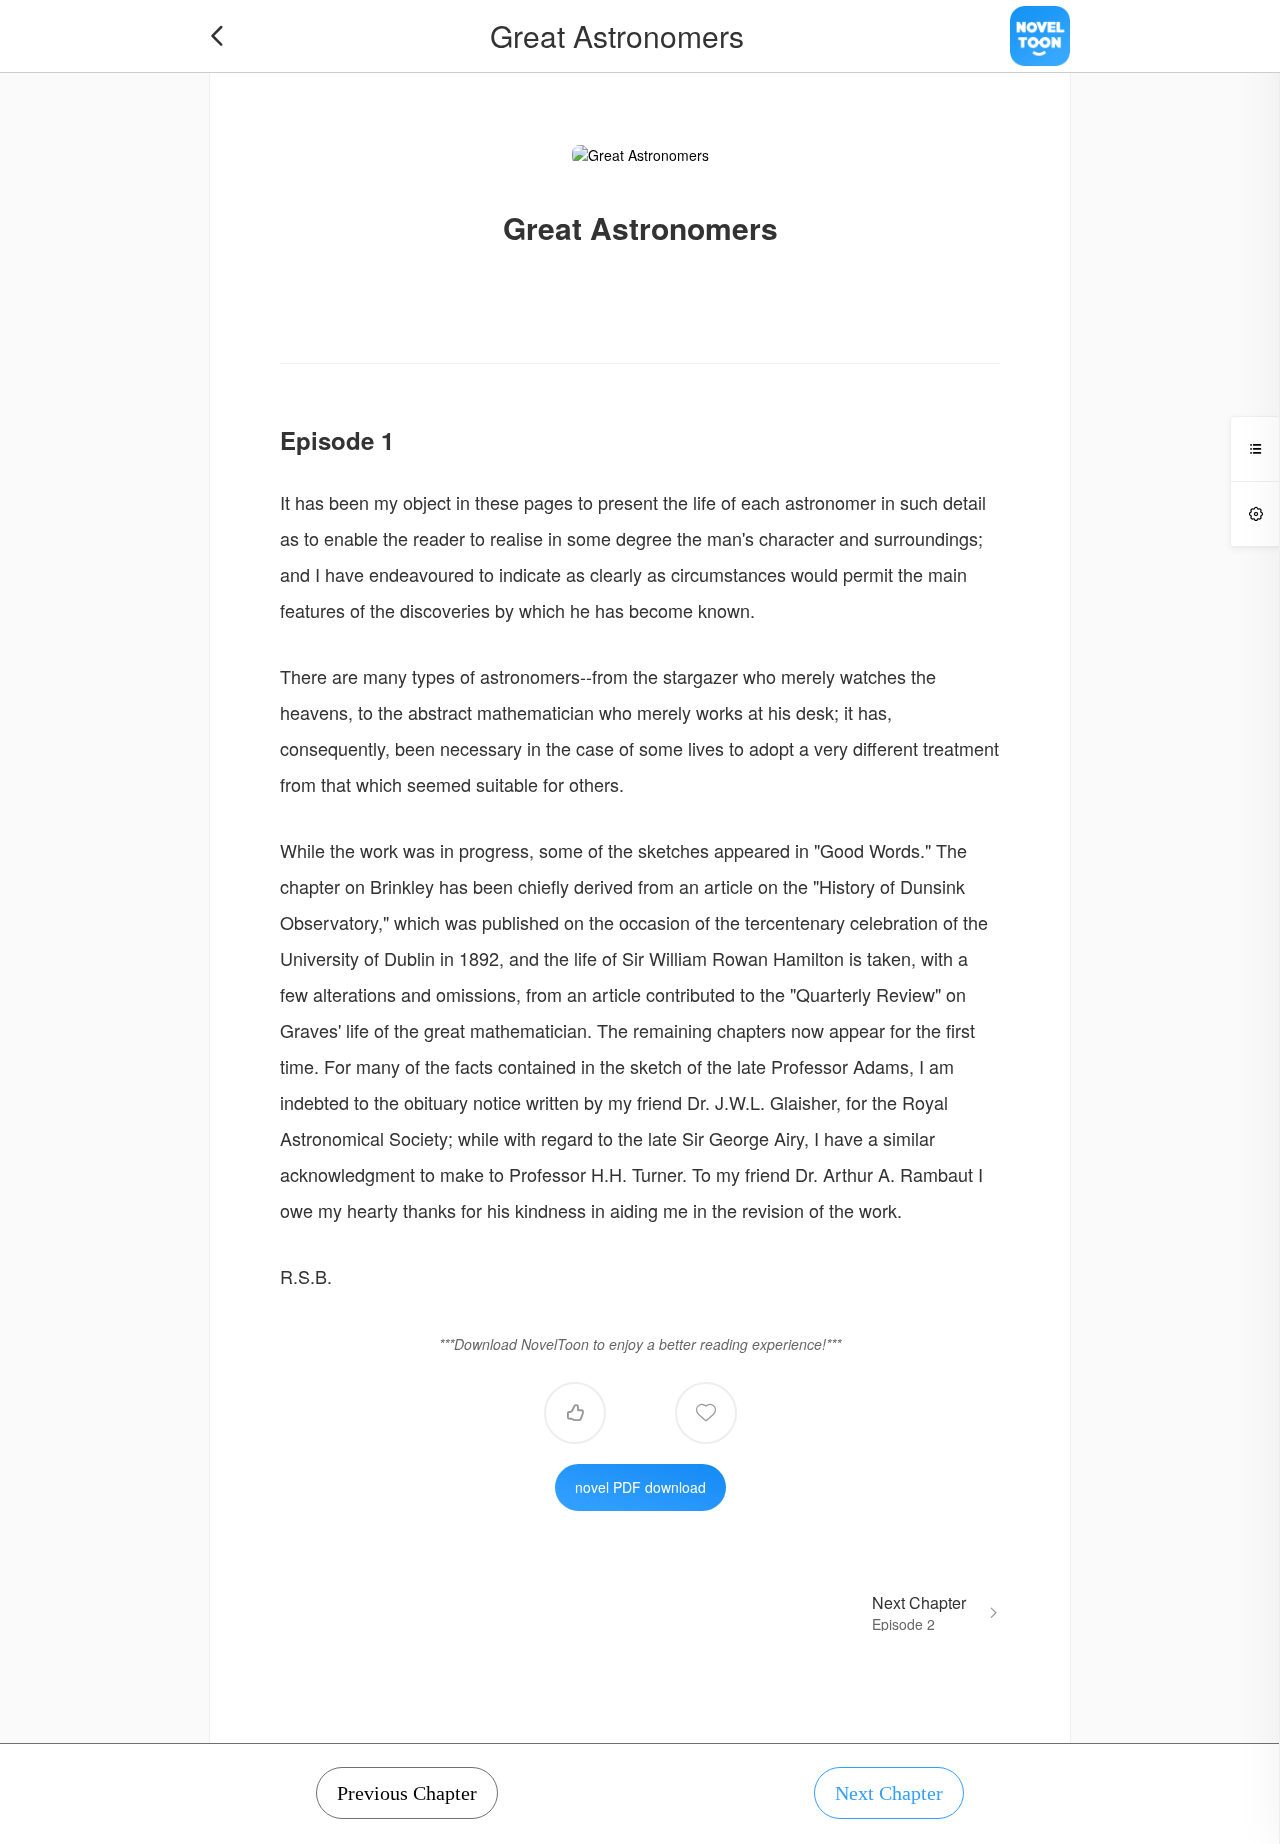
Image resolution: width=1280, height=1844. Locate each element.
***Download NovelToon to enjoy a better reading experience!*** (640, 1344)
